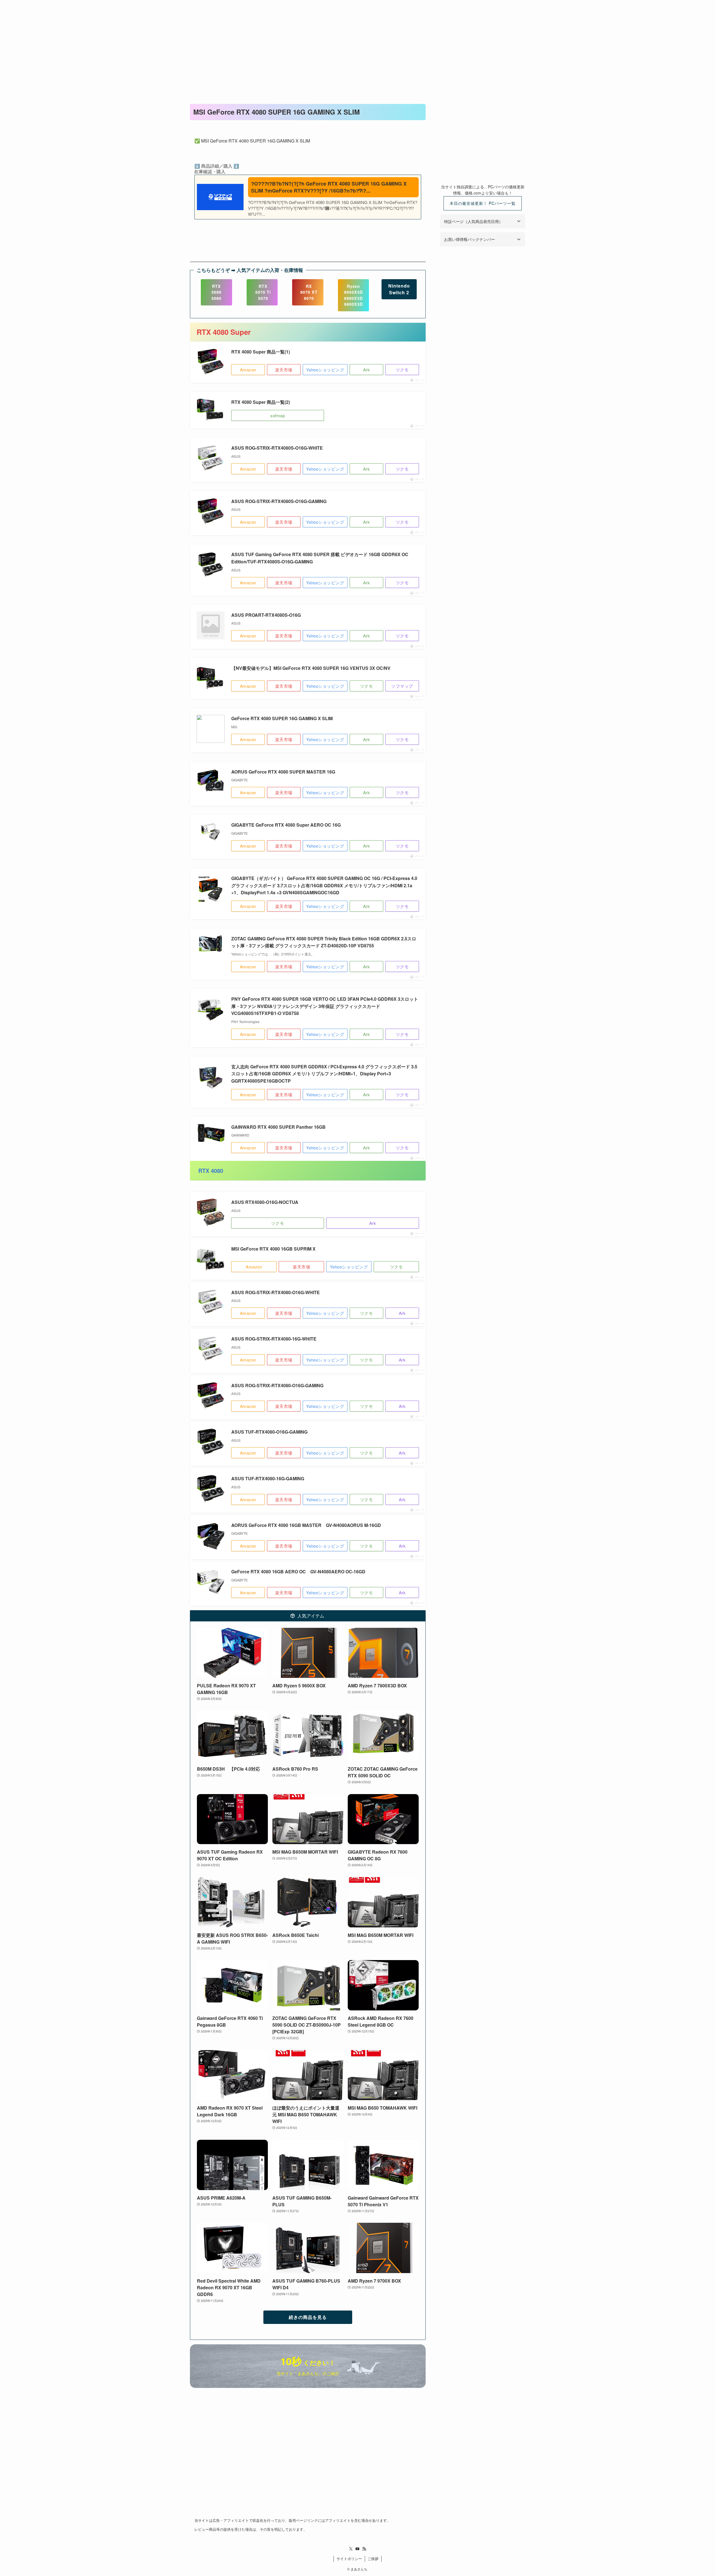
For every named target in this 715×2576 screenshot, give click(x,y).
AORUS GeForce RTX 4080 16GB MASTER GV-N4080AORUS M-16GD (306, 1525)
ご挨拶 (373, 2559)
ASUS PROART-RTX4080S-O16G (266, 615)
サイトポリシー (349, 2559)
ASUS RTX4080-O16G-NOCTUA (265, 1202)
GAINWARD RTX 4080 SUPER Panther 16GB (278, 1127)
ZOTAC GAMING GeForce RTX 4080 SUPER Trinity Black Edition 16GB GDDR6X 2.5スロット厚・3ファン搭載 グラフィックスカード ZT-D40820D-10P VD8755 (324, 942)
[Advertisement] (357, 42)
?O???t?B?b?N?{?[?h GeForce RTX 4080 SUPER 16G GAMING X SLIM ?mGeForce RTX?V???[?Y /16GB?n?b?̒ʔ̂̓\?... (329, 187)
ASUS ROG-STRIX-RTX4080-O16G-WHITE (276, 1292)
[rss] (364, 2549)
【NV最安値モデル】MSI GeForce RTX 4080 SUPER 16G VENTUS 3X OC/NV (311, 668)
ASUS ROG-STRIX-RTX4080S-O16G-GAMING (279, 501)
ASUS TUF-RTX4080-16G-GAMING (268, 1478)
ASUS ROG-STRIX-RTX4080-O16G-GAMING (277, 1385)
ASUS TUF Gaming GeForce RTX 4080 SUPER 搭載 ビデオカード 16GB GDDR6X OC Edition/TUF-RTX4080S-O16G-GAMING (320, 558)
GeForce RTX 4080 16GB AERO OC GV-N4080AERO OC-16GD (298, 1572)
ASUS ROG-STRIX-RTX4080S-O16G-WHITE (277, 448)
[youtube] (357, 2549)
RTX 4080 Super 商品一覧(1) (261, 352)
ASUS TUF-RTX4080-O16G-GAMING (269, 1432)
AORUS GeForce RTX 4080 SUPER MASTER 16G (283, 772)
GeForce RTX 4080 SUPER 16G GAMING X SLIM (282, 718)
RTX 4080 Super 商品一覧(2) (261, 402)
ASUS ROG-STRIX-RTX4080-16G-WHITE (274, 1339)
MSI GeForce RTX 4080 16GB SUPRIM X (273, 1249)
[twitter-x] (351, 2549)
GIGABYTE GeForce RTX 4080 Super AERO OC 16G (286, 825)
